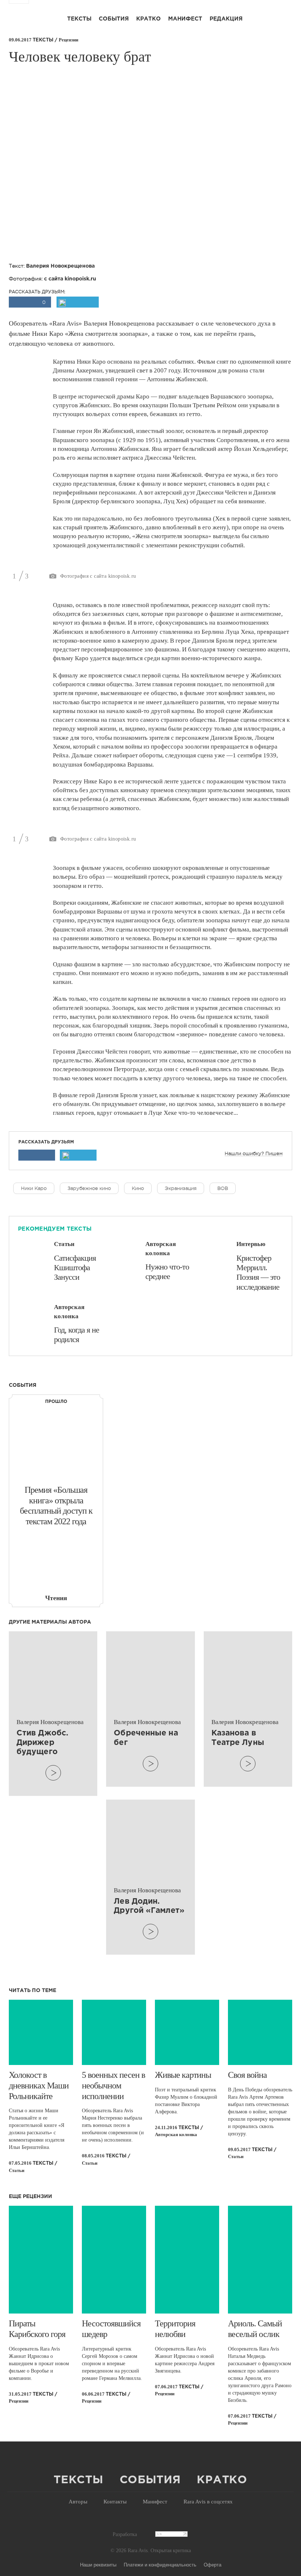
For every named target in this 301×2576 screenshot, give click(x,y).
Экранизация (181, 1188)
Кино (138, 1188)
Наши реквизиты (98, 2564)
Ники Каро (34, 1188)
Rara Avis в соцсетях (208, 2502)
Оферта (213, 2564)
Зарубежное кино (89, 1188)
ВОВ (223, 1188)
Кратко (148, 19)
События (114, 19)
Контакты (115, 2502)
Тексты (79, 19)
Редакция (226, 19)
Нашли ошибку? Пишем (254, 1154)
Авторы (78, 2502)
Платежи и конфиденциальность (160, 2564)
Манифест (185, 19)
